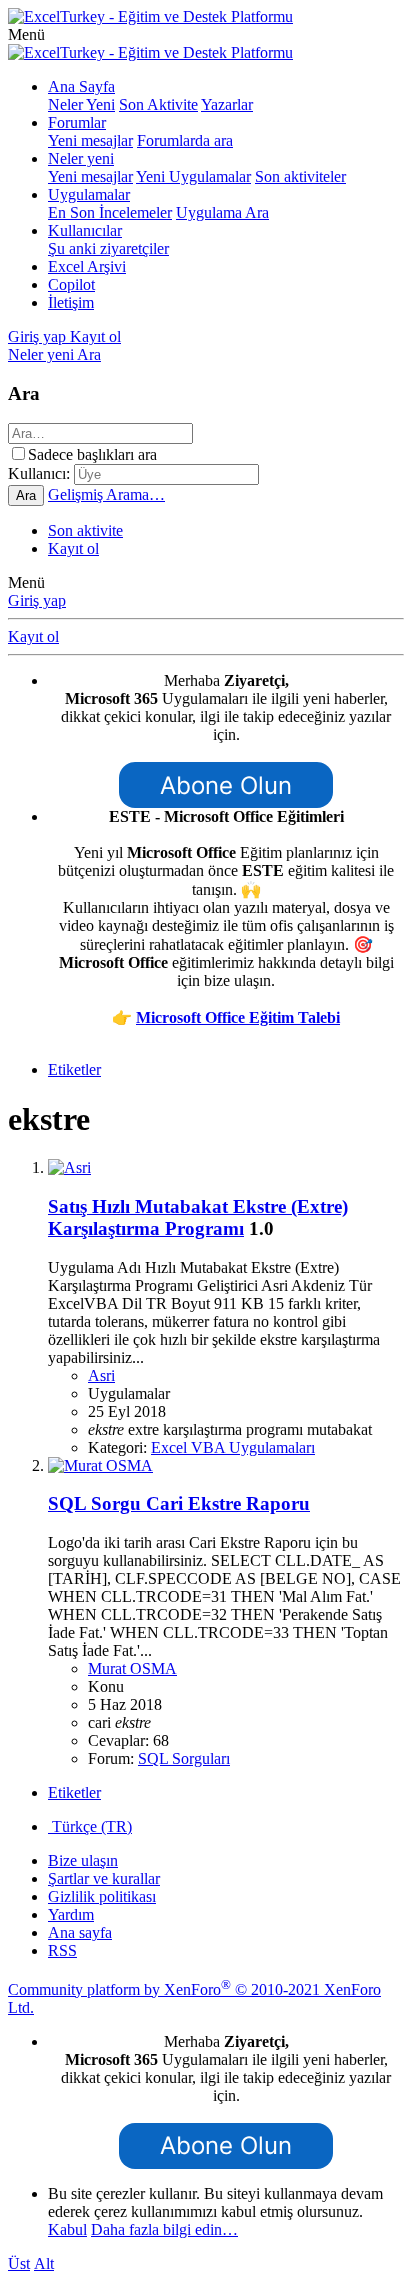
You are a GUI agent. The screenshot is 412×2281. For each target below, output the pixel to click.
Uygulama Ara (222, 212)
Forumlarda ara (185, 140)
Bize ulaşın (83, 1860)
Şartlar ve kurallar (104, 1878)
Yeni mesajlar (90, 140)
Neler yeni (81, 158)
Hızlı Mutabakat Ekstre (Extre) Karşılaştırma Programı (198, 1217)
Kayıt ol (73, 548)
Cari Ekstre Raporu (179, 1503)
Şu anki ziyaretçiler (108, 248)
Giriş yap (37, 600)
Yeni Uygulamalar (193, 176)
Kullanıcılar (85, 230)
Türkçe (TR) (90, 1826)
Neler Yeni (81, 104)
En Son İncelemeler (110, 212)
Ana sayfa (80, 1932)
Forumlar (77, 122)
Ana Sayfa (81, 86)
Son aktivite (85, 530)
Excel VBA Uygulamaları (233, 1447)
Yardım (71, 1914)
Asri (101, 1375)
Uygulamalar (89, 194)
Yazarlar (227, 104)
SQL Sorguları (184, 1758)
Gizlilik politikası (102, 1896)
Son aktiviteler (300, 176)
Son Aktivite (158, 104)
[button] (26, 34)
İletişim (71, 302)
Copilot (71, 284)
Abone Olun (226, 785)
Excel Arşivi (87, 266)
